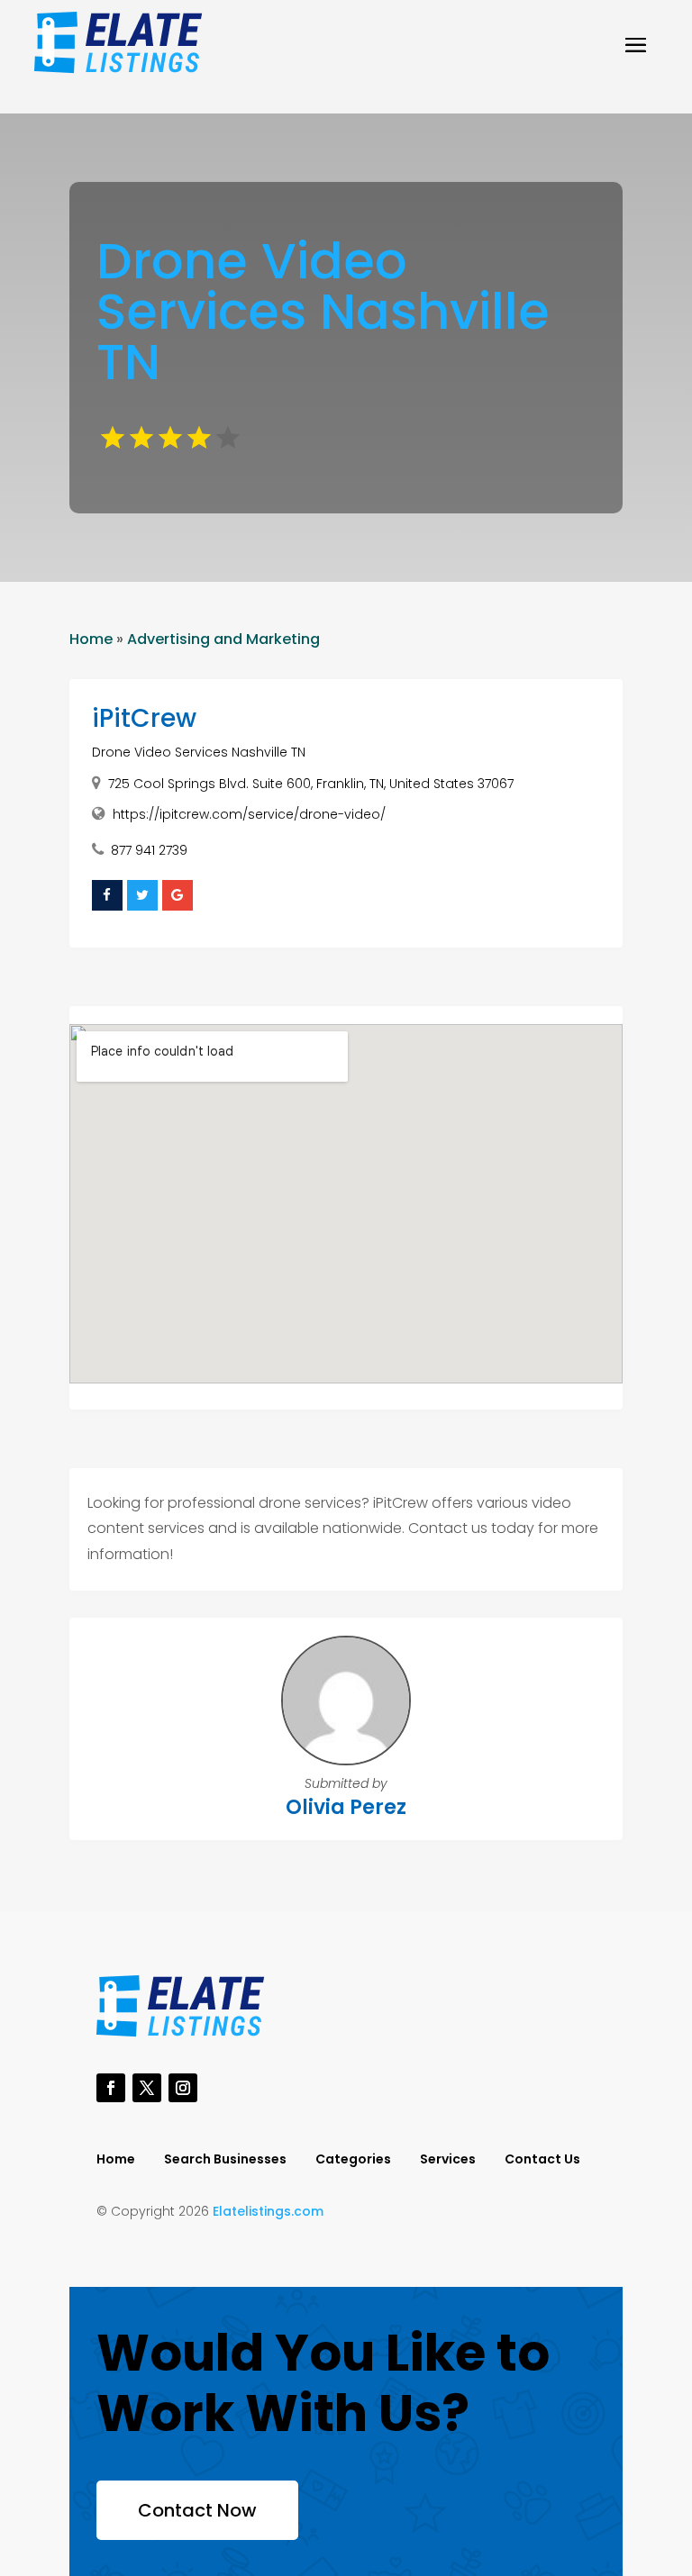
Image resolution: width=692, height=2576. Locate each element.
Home (91, 639)
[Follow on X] (147, 2088)
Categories (353, 2160)
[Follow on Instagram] (183, 2088)
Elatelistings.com (268, 2211)
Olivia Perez (346, 1807)
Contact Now (197, 2510)
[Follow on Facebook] (111, 2088)
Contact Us (542, 2160)
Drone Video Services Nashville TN (199, 752)
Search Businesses (225, 2160)
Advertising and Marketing (223, 639)
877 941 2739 (149, 850)
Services (448, 2160)
